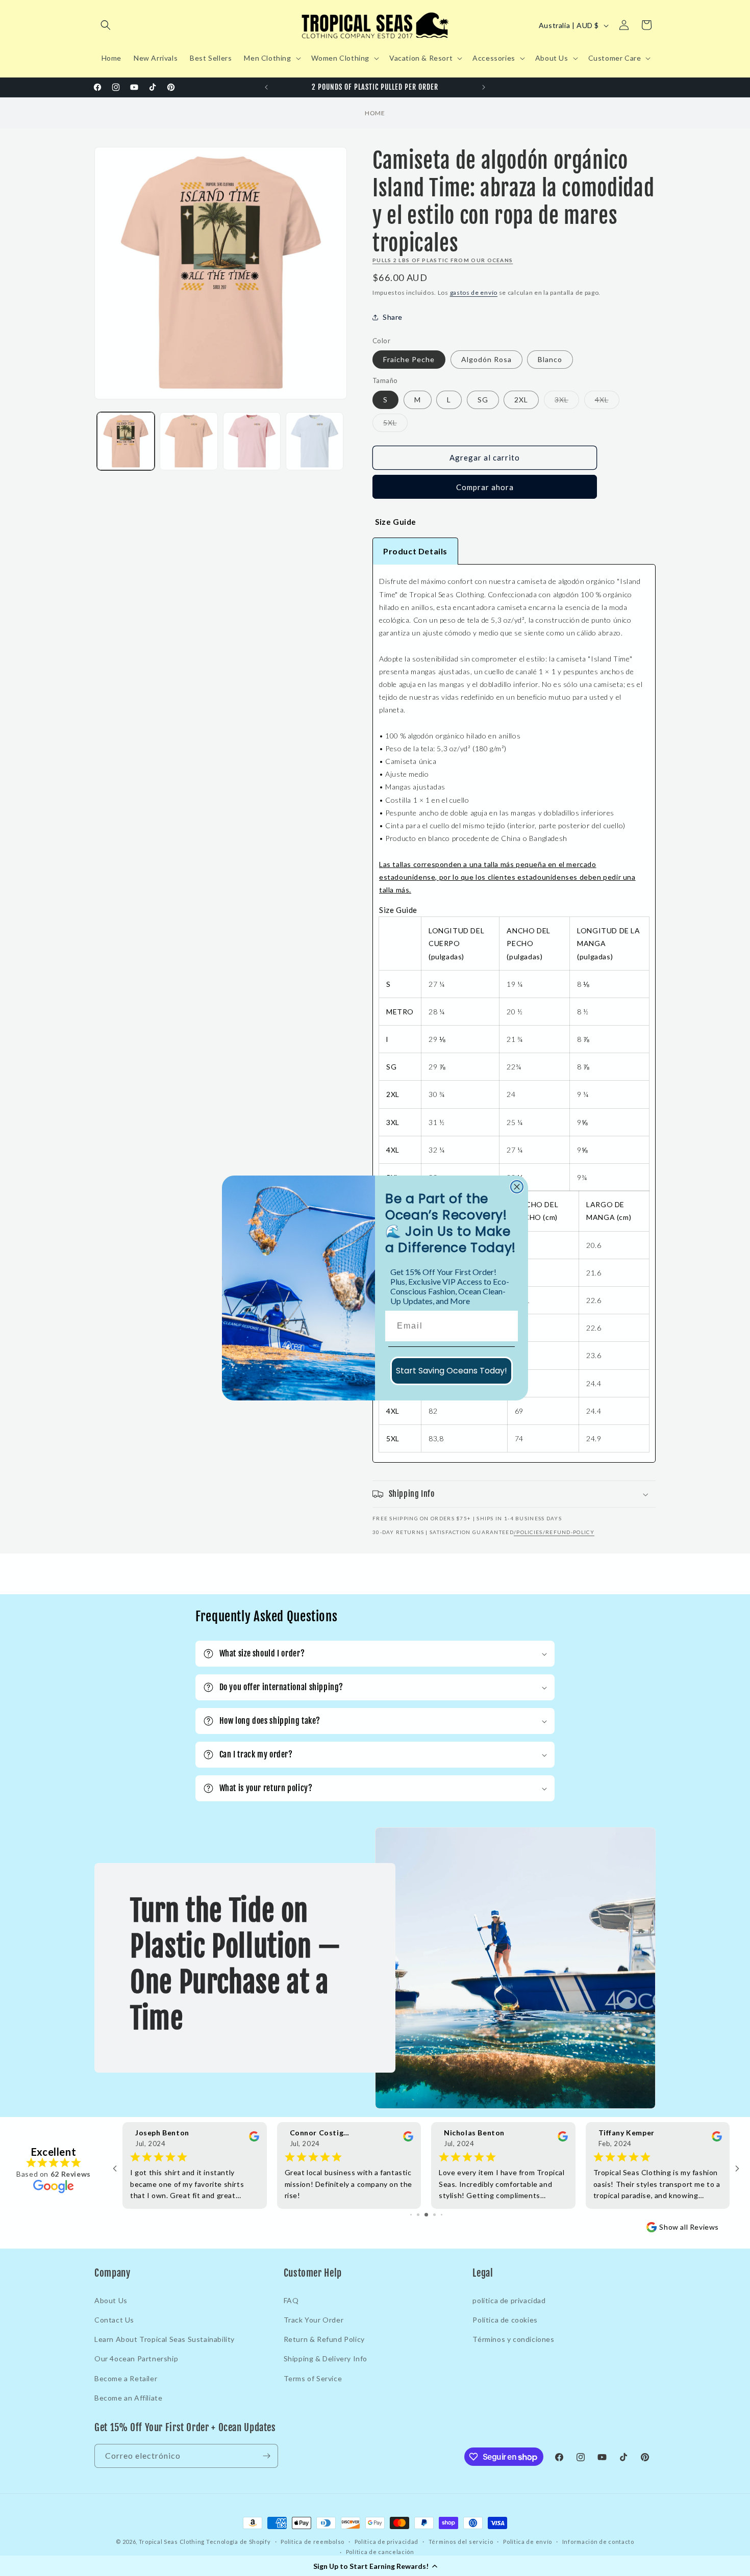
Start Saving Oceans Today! (452, 1371)
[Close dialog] (517, 1187)
